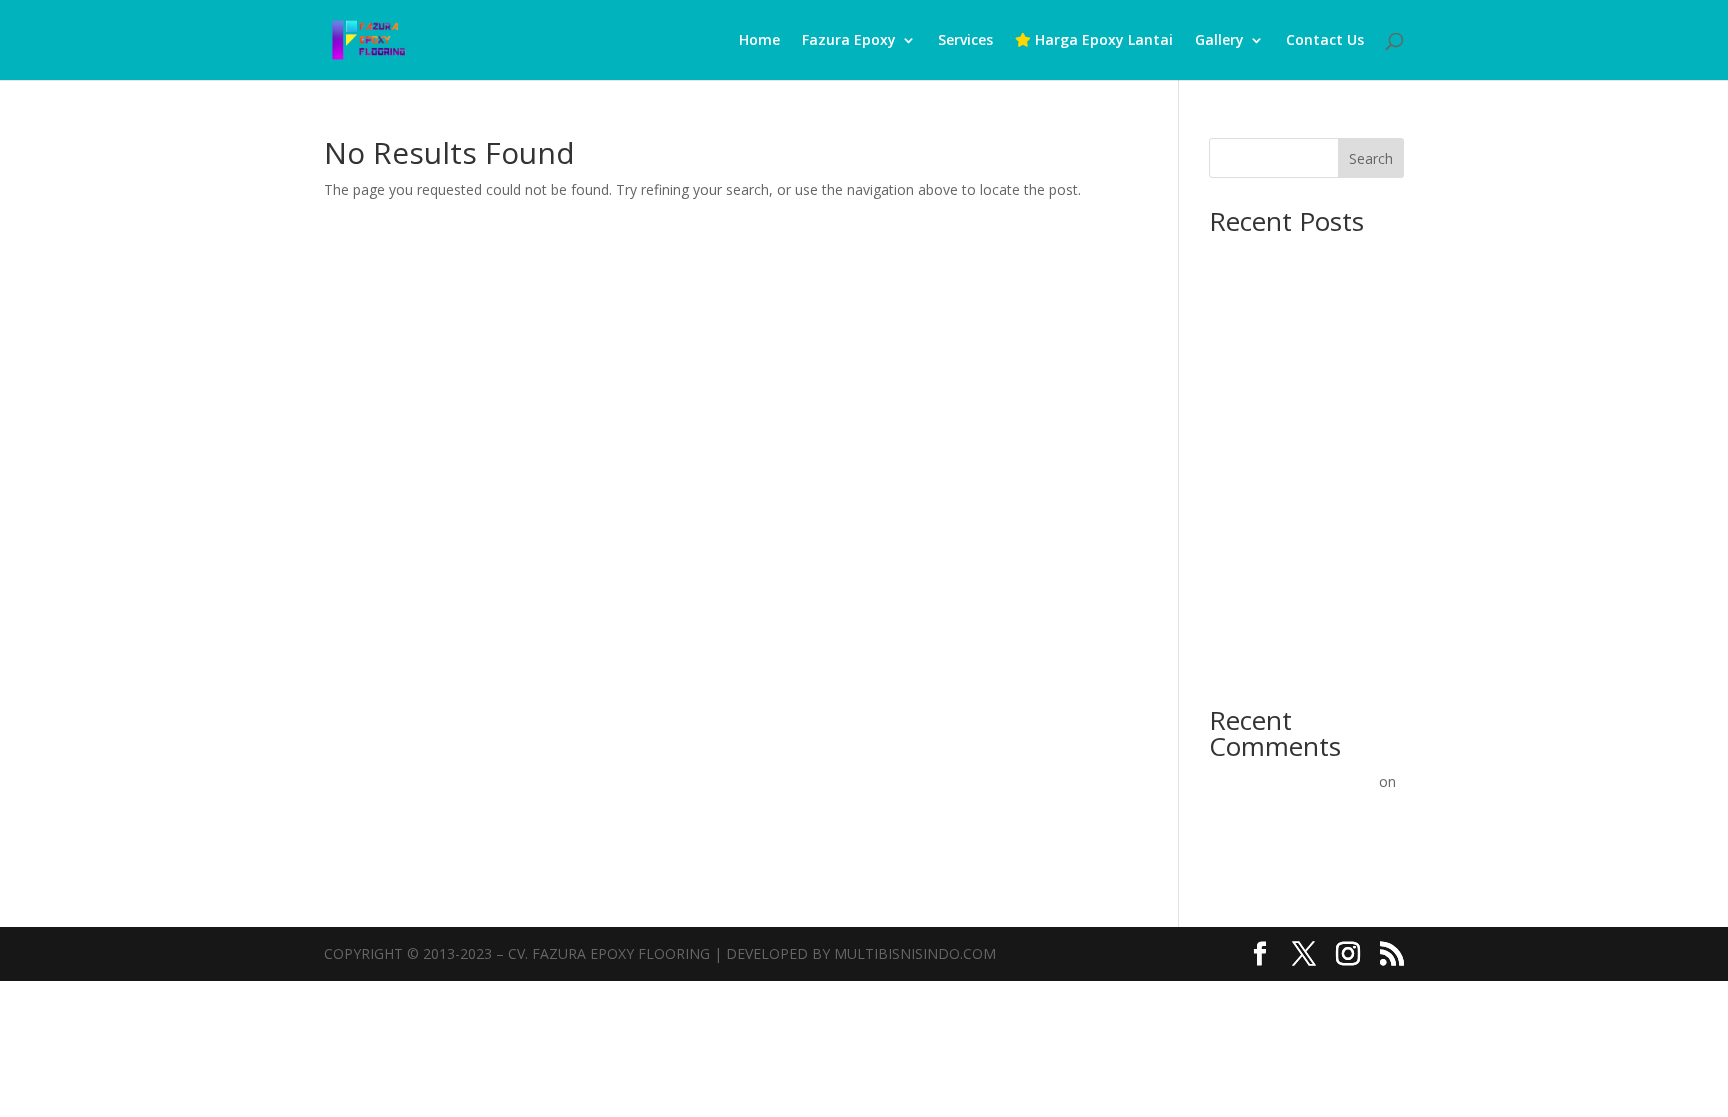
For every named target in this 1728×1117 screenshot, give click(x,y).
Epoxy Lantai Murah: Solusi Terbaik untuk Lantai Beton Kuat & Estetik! (1297, 640)
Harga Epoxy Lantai (1102, 41)
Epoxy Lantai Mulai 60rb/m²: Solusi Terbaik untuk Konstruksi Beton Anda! (1299, 562)
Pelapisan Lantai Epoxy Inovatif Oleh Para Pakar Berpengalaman (1288, 831)
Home (759, 41)
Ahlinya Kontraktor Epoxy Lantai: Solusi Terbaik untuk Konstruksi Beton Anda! (1297, 381)
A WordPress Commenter (1292, 781)
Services (965, 41)
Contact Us (1325, 41)
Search (1371, 158)
